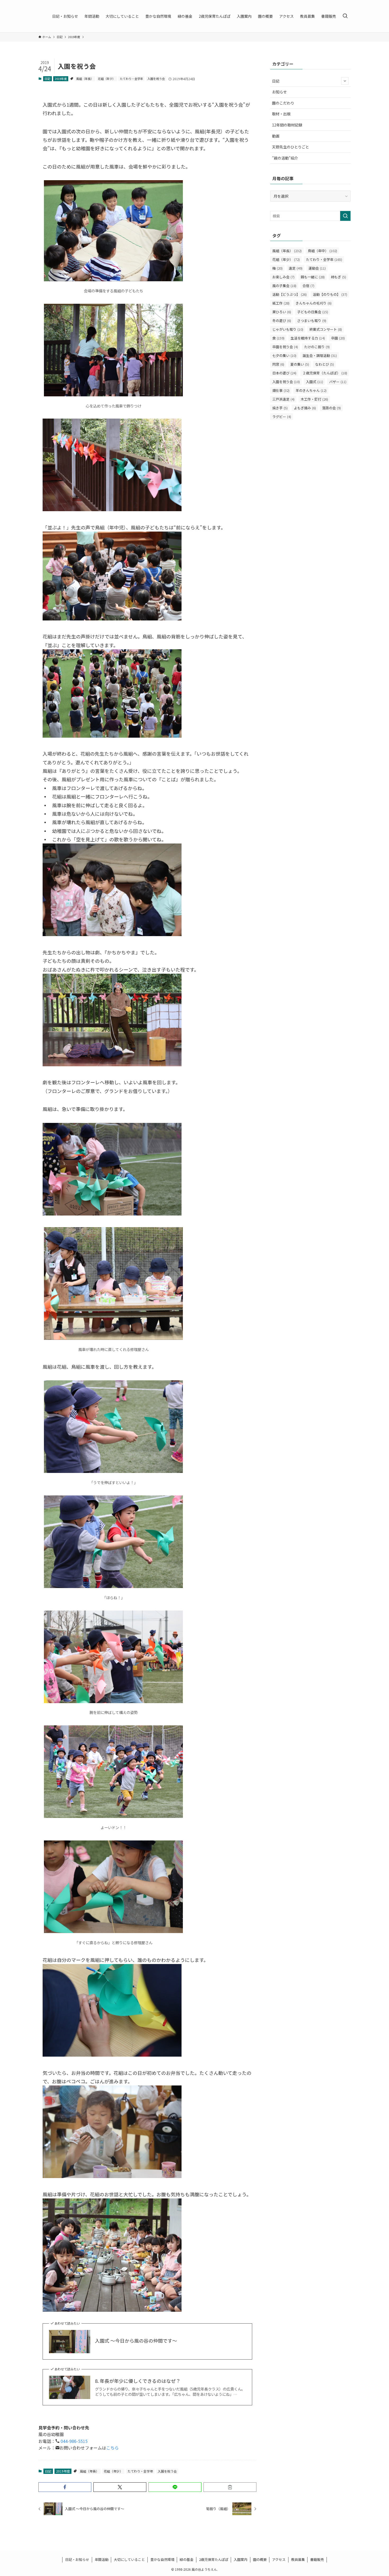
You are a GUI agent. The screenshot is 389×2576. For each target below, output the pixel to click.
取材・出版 (281, 114)
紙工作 (281, 303)
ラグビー (282, 417)
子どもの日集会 (313, 312)
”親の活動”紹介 (285, 158)
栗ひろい (282, 312)
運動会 (317, 268)
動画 (276, 136)
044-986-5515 (74, 2441)
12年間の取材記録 (287, 125)
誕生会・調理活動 (320, 355)
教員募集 (298, 2559)
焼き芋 (280, 408)
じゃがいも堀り (288, 329)
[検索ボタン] (345, 16)
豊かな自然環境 (162, 2559)
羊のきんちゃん (311, 390)
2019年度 (61, 79)
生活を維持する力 (308, 338)
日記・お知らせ (77, 2559)
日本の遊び (284, 373)
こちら (112, 2448)
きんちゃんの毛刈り (314, 303)
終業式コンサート (326, 329)
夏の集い (300, 364)
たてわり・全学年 (132, 79)
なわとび (325, 364)
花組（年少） (107, 79)
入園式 (315, 382)
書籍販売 (317, 2559)
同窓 (278, 364)
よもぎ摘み (305, 408)
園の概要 (260, 2559)
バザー (338, 382)
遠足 (296, 268)
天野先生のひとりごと (291, 147)
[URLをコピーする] (230, 2487)
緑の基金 (187, 2559)
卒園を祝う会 (285, 347)
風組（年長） (85, 79)
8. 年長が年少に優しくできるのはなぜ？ (138, 2381)
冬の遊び (282, 321)
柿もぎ (338, 277)
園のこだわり (283, 103)
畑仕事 (281, 390)
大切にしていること (129, 2559)
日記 (47, 79)
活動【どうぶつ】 (290, 294)
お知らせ (279, 92)
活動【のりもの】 (330, 294)
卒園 (338, 338)
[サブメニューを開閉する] (345, 81)
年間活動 (102, 2559)
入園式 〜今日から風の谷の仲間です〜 (136, 2341)
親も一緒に (313, 277)
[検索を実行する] (345, 216)
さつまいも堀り (312, 321)
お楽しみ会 (283, 277)
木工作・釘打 (314, 399)
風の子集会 (284, 286)
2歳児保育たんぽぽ (214, 2559)
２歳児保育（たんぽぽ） (325, 373)
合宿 (308, 286)
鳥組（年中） (322, 251)
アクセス (279, 2559)
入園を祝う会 (156, 79)
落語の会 (331, 408)
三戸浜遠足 (283, 399)
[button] (65, 2487)
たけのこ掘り (317, 347)
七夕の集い (284, 355)
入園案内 (241, 2559)
